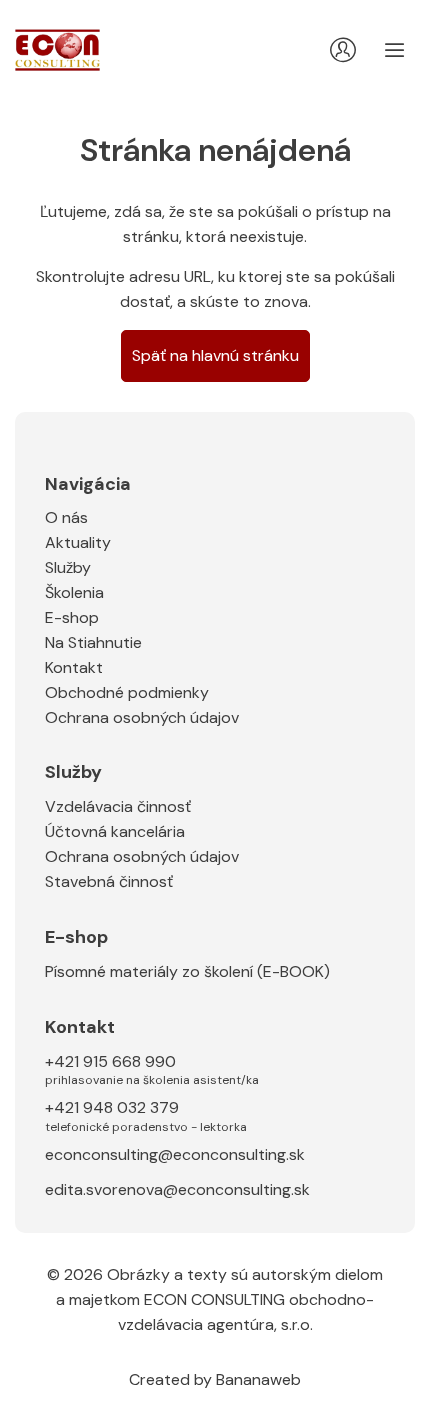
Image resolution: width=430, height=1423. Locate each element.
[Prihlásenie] (343, 50)
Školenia (74, 592)
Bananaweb (258, 1379)
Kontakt (74, 667)
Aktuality (78, 542)
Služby (68, 567)
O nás (66, 517)
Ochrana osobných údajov (142, 717)
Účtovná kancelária (115, 831)
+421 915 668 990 (152, 1069)
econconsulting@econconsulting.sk (175, 1154)
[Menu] (395, 50)
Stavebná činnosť (109, 881)
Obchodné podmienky (127, 692)
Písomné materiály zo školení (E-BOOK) (187, 971)
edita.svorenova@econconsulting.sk (177, 1189)
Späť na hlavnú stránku (215, 355)
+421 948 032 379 (146, 1115)
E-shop (72, 617)
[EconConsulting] (57, 50)
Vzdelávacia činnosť (118, 806)
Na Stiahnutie (93, 642)
